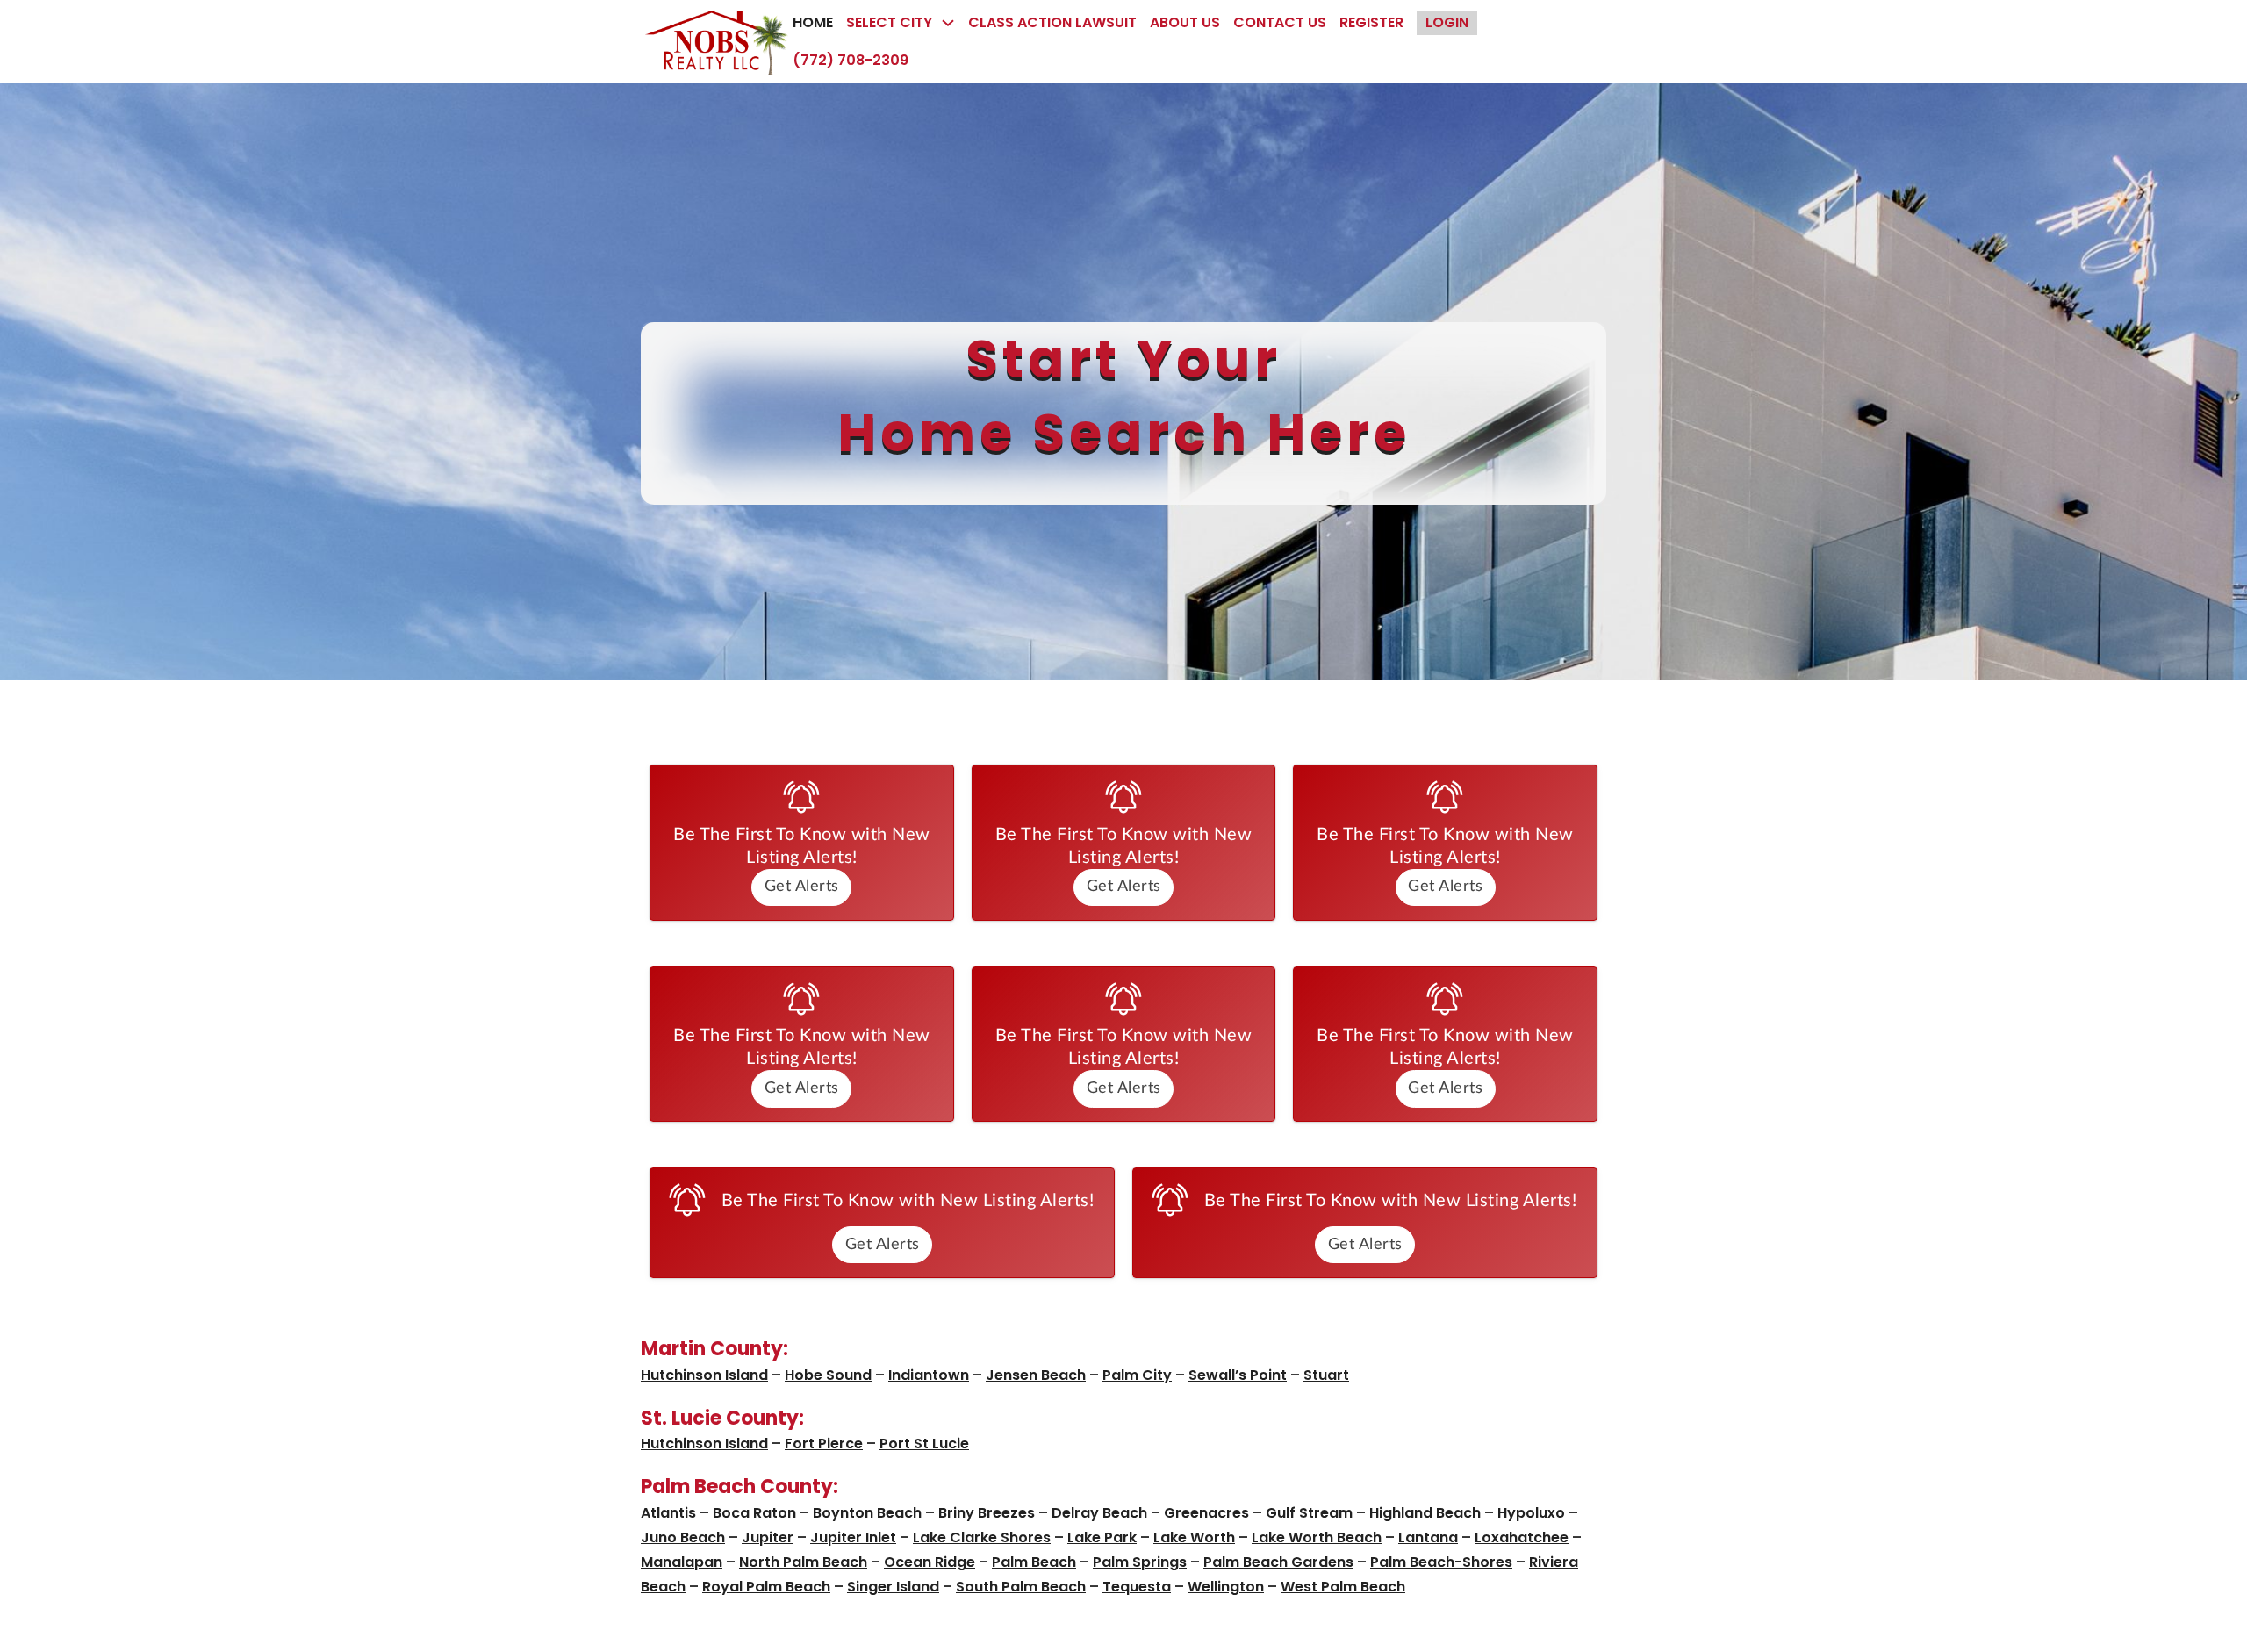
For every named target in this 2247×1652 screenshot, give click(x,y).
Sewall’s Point (1238, 1375)
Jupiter (768, 1537)
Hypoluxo (1531, 1513)
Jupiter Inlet (853, 1537)
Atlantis (668, 1513)
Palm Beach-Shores (1441, 1562)
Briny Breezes (987, 1513)
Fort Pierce (824, 1444)
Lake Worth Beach (1317, 1537)
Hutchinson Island (704, 1375)
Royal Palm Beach (766, 1587)
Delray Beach (1099, 1513)
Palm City (1137, 1375)
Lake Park (1102, 1537)
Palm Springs (1140, 1562)
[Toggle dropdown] (948, 23)
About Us (1185, 22)
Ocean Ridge (930, 1562)
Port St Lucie (924, 1444)
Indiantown (929, 1375)
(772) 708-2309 (851, 60)
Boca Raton (754, 1513)
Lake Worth (1194, 1537)
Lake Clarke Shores (982, 1537)
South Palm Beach (1021, 1587)
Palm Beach (1034, 1562)
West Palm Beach (1343, 1587)
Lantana (1428, 1537)
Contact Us (1280, 22)
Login (1447, 22)
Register (1371, 22)
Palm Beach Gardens (1278, 1562)
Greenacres (1206, 1513)
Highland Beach (1425, 1513)
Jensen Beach (1036, 1375)
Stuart (1326, 1375)
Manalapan (682, 1562)
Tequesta (1137, 1587)
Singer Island (893, 1587)
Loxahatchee (1522, 1537)
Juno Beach (683, 1537)
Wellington (1226, 1587)
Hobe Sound (828, 1375)
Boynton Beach (867, 1513)
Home (813, 22)
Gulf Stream (1309, 1513)
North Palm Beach (803, 1562)
